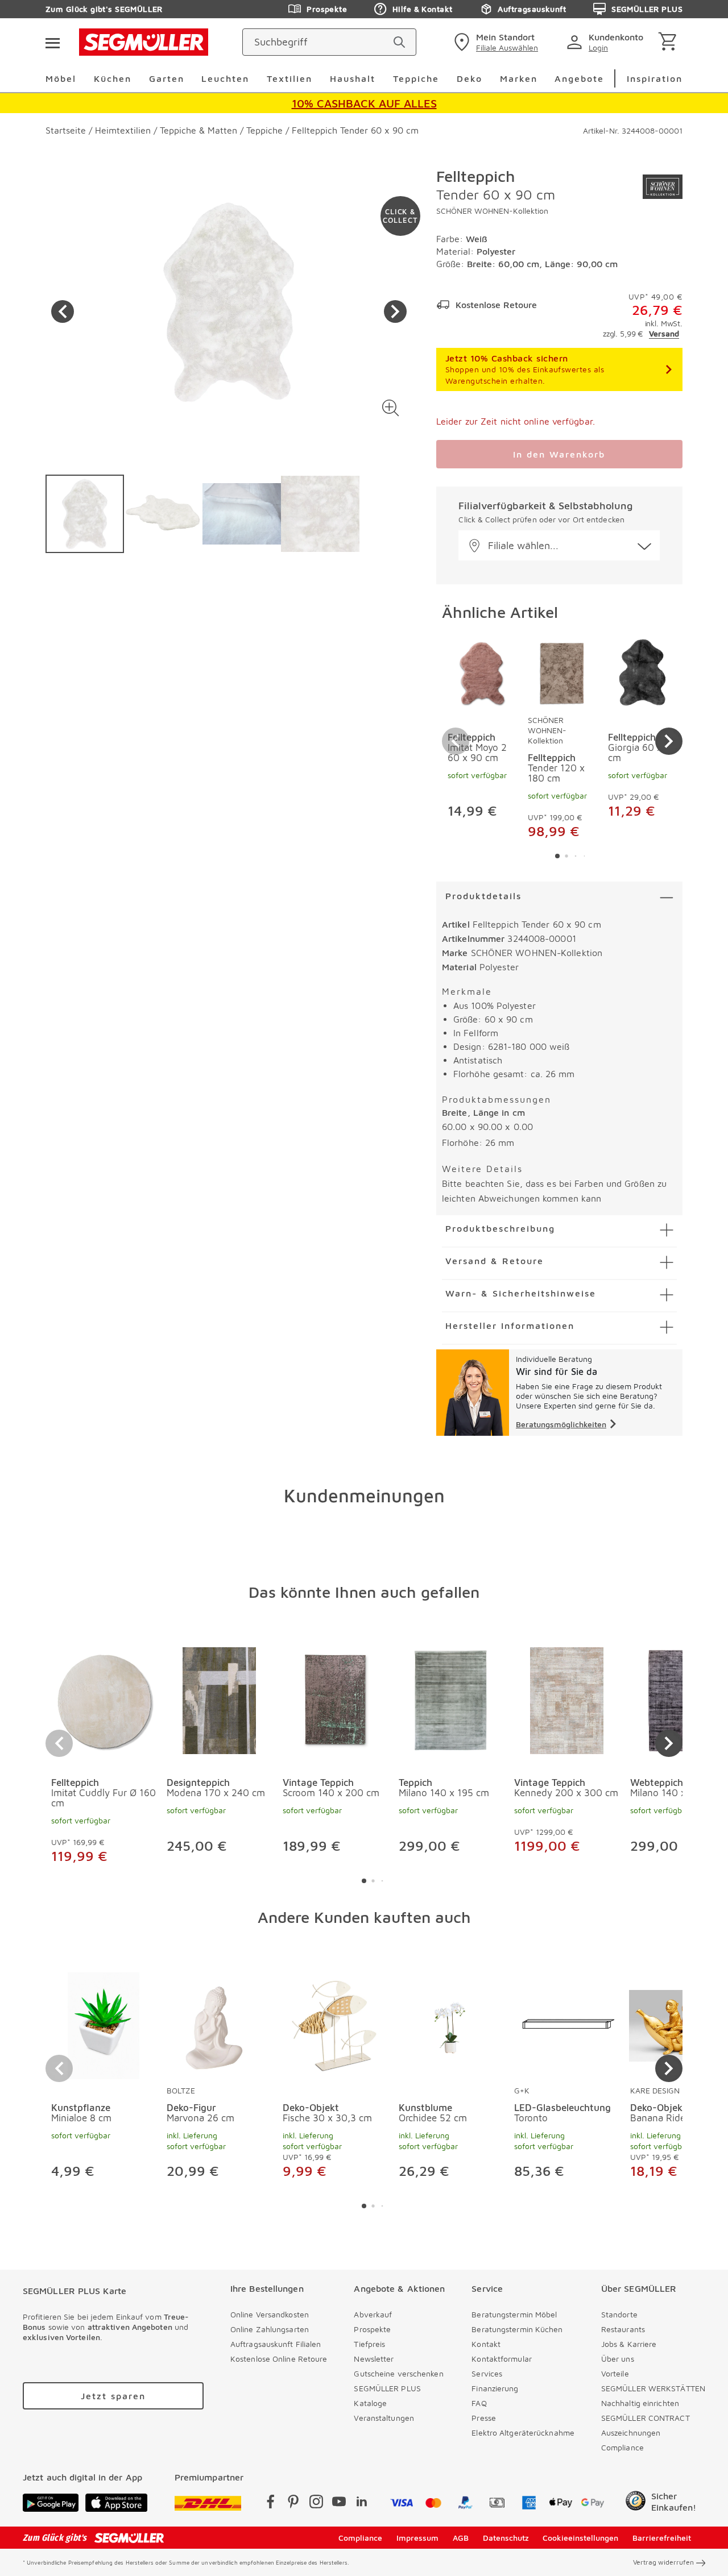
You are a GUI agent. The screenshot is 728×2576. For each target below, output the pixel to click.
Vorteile (615, 2373)
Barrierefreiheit (662, 2538)
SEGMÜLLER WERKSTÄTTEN (653, 2388)
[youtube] (339, 2504)
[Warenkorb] (670, 42)
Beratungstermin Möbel (514, 2314)
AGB (461, 2538)
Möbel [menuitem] (61, 78)
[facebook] (271, 2504)
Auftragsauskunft (532, 9)
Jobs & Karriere (629, 2344)
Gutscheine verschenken (398, 2373)
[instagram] (316, 2504)
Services (487, 2373)
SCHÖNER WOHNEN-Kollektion (492, 211)
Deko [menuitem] (470, 78)
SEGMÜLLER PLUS (647, 9)
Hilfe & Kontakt (422, 9)
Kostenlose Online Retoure (279, 2359)
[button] (391, 408)
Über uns (618, 2359)
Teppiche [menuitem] (416, 78)
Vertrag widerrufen (663, 2562)
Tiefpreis (369, 2344)
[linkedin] (362, 2504)
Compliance (622, 2447)
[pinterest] (293, 2504)
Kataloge (370, 2403)
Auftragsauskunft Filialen (276, 2344)
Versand (664, 333)
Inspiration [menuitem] (655, 78)
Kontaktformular (502, 2359)
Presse (484, 2418)
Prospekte (327, 9)
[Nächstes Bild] (395, 311)
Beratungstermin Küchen (517, 2329)
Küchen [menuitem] (113, 78)
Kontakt (486, 2344)
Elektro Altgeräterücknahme (523, 2432)
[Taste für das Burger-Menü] (52, 42)
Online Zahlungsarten (270, 2329)
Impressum (417, 2538)
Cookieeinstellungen (580, 2538)
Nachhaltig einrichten (640, 2403)
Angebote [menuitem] (579, 78)
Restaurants (623, 2329)
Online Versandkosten (270, 2314)
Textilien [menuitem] (289, 78)
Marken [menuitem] (519, 78)
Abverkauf (373, 2314)
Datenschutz (506, 2538)
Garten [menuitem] (167, 78)
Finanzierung (495, 2388)
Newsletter (374, 2359)
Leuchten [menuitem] (225, 78)
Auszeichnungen (631, 2432)
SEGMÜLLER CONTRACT (646, 2418)
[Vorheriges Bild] (63, 311)
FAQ (479, 2403)
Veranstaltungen (384, 2418)
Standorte (619, 2314)
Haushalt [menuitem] (353, 78)
